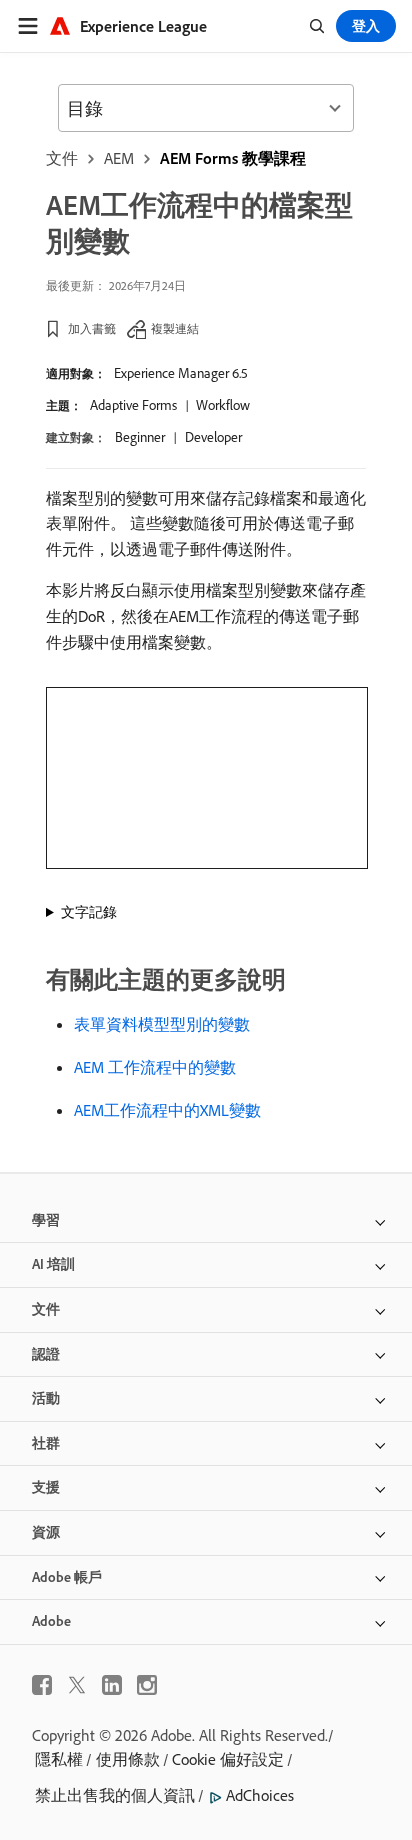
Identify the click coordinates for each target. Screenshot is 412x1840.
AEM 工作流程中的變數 (155, 1067)
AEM (119, 158)
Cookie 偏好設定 (228, 1759)
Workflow (223, 405)
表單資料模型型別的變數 (162, 1024)
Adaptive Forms (133, 405)
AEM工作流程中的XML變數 (167, 1110)
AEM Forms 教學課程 (233, 158)
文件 (62, 158)
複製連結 (175, 328)
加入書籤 (92, 328)
